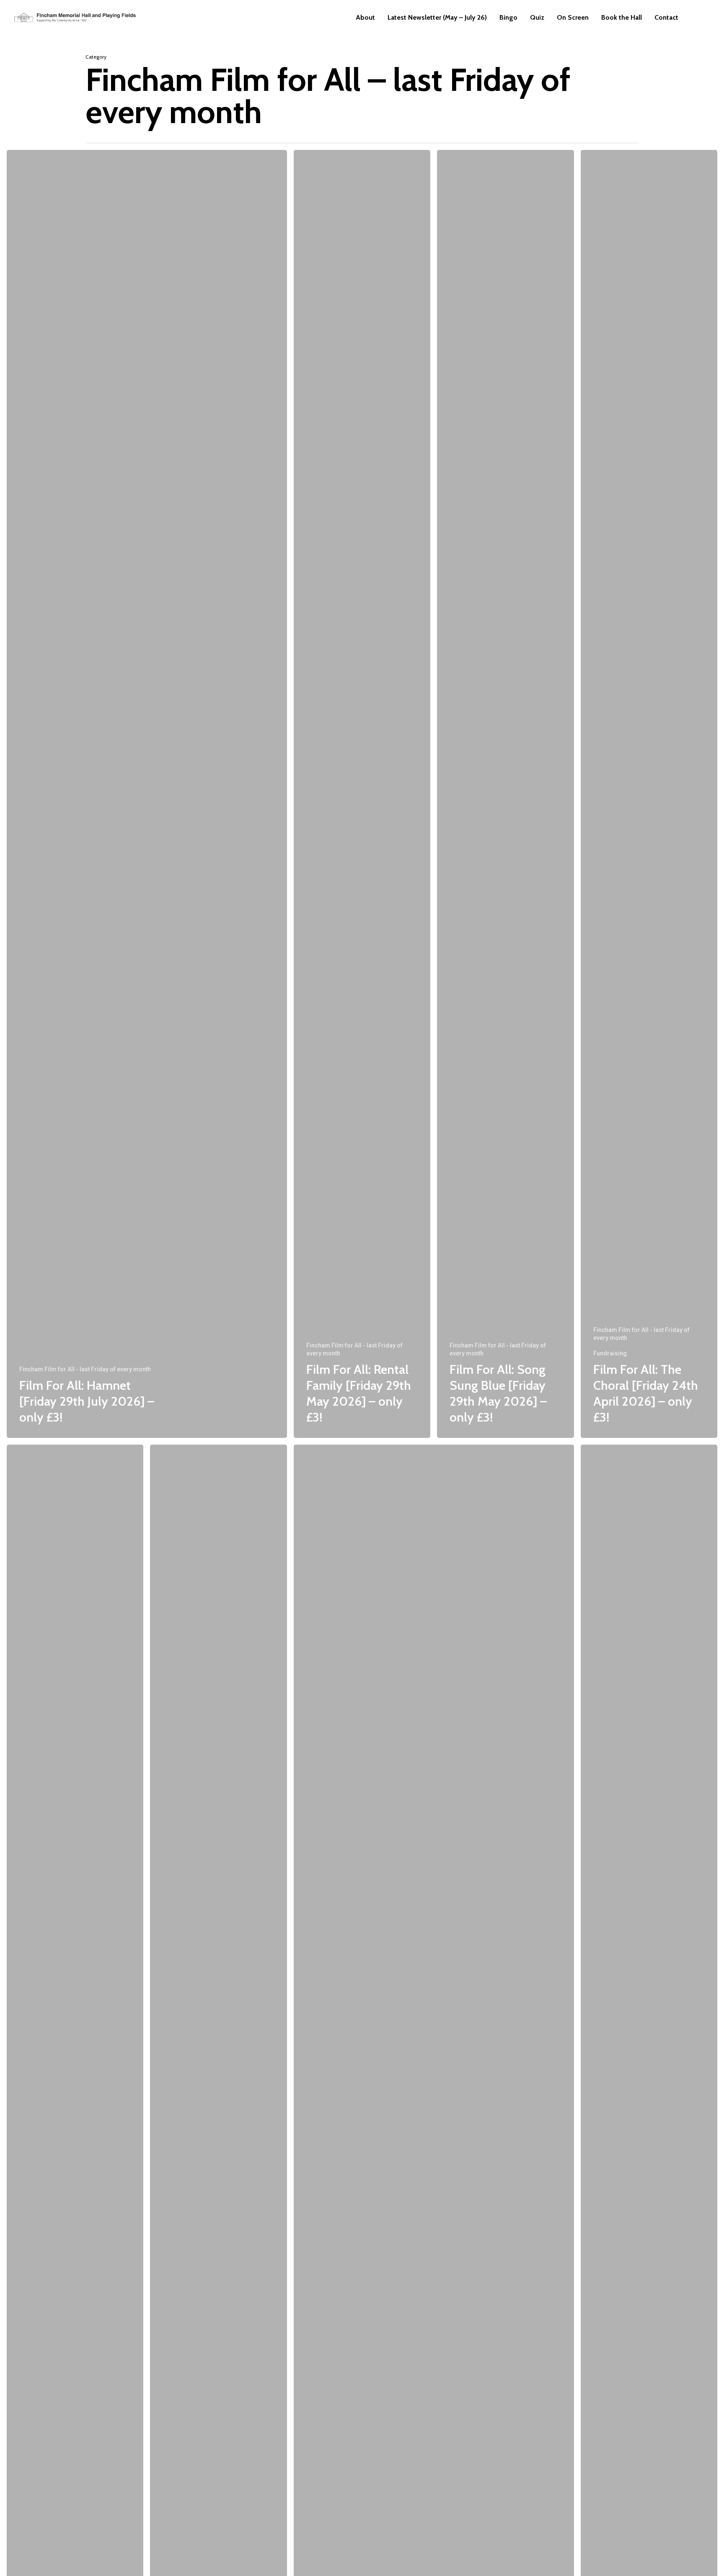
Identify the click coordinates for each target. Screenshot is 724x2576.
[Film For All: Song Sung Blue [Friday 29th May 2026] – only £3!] (505, 794)
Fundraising (610, 1353)
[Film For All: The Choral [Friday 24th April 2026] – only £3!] (649, 794)
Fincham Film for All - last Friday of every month (85, 1369)
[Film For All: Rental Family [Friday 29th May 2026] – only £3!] (362, 794)
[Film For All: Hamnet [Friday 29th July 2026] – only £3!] (147, 794)
